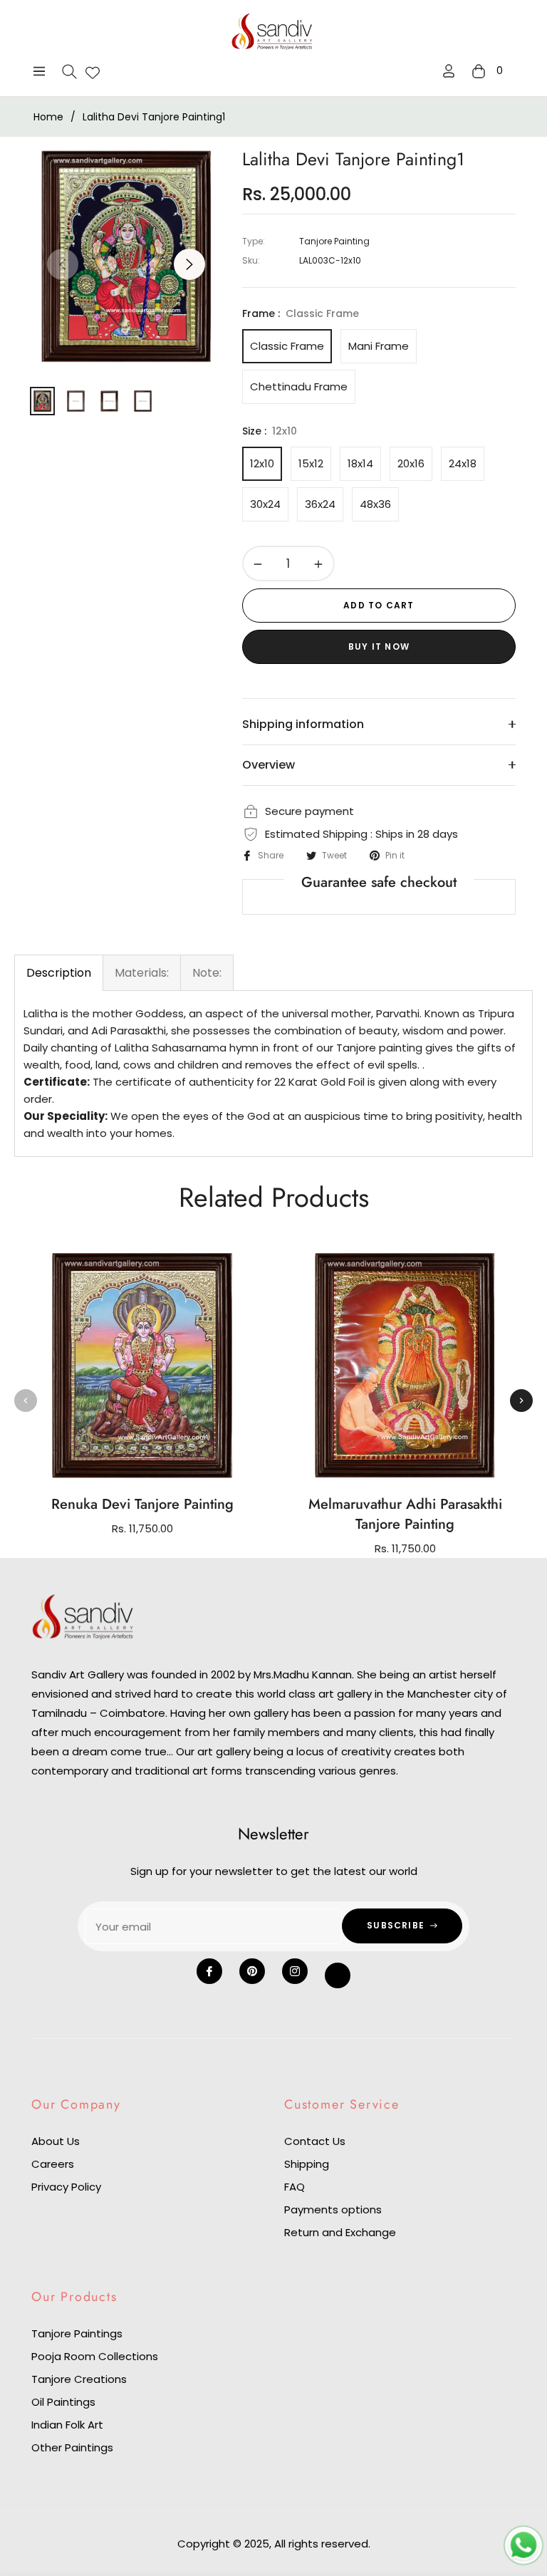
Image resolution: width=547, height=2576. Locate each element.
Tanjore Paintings (77, 2333)
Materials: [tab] (142, 973)
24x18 (463, 463)
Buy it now (379, 646)
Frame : (301, 313)
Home (48, 117)
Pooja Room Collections (95, 2356)
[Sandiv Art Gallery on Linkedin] (338, 1975)
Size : (270, 431)
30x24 (265, 504)
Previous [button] (63, 264)
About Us (56, 2141)
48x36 (375, 504)
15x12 (311, 463)
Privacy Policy (66, 2187)
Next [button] (189, 264)
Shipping (307, 2164)
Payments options (333, 2209)
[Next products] (521, 1401)
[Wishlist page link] (93, 71)
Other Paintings (72, 2447)
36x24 (320, 504)
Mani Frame (379, 346)
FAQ (295, 2187)
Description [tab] (59, 973)
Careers (53, 2164)
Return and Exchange (340, 2232)
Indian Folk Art (67, 2425)
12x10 (262, 463)
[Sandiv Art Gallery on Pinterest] (252, 1971)
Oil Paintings (63, 2402)
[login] (449, 71)
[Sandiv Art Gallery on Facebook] (209, 1971)
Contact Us (315, 2141)
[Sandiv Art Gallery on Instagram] (295, 1971)
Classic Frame (287, 346)
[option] (126, 256)
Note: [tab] (207, 973)
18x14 (360, 463)
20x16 (411, 463)
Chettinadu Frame (299, 386)
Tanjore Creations (79, 2379)
